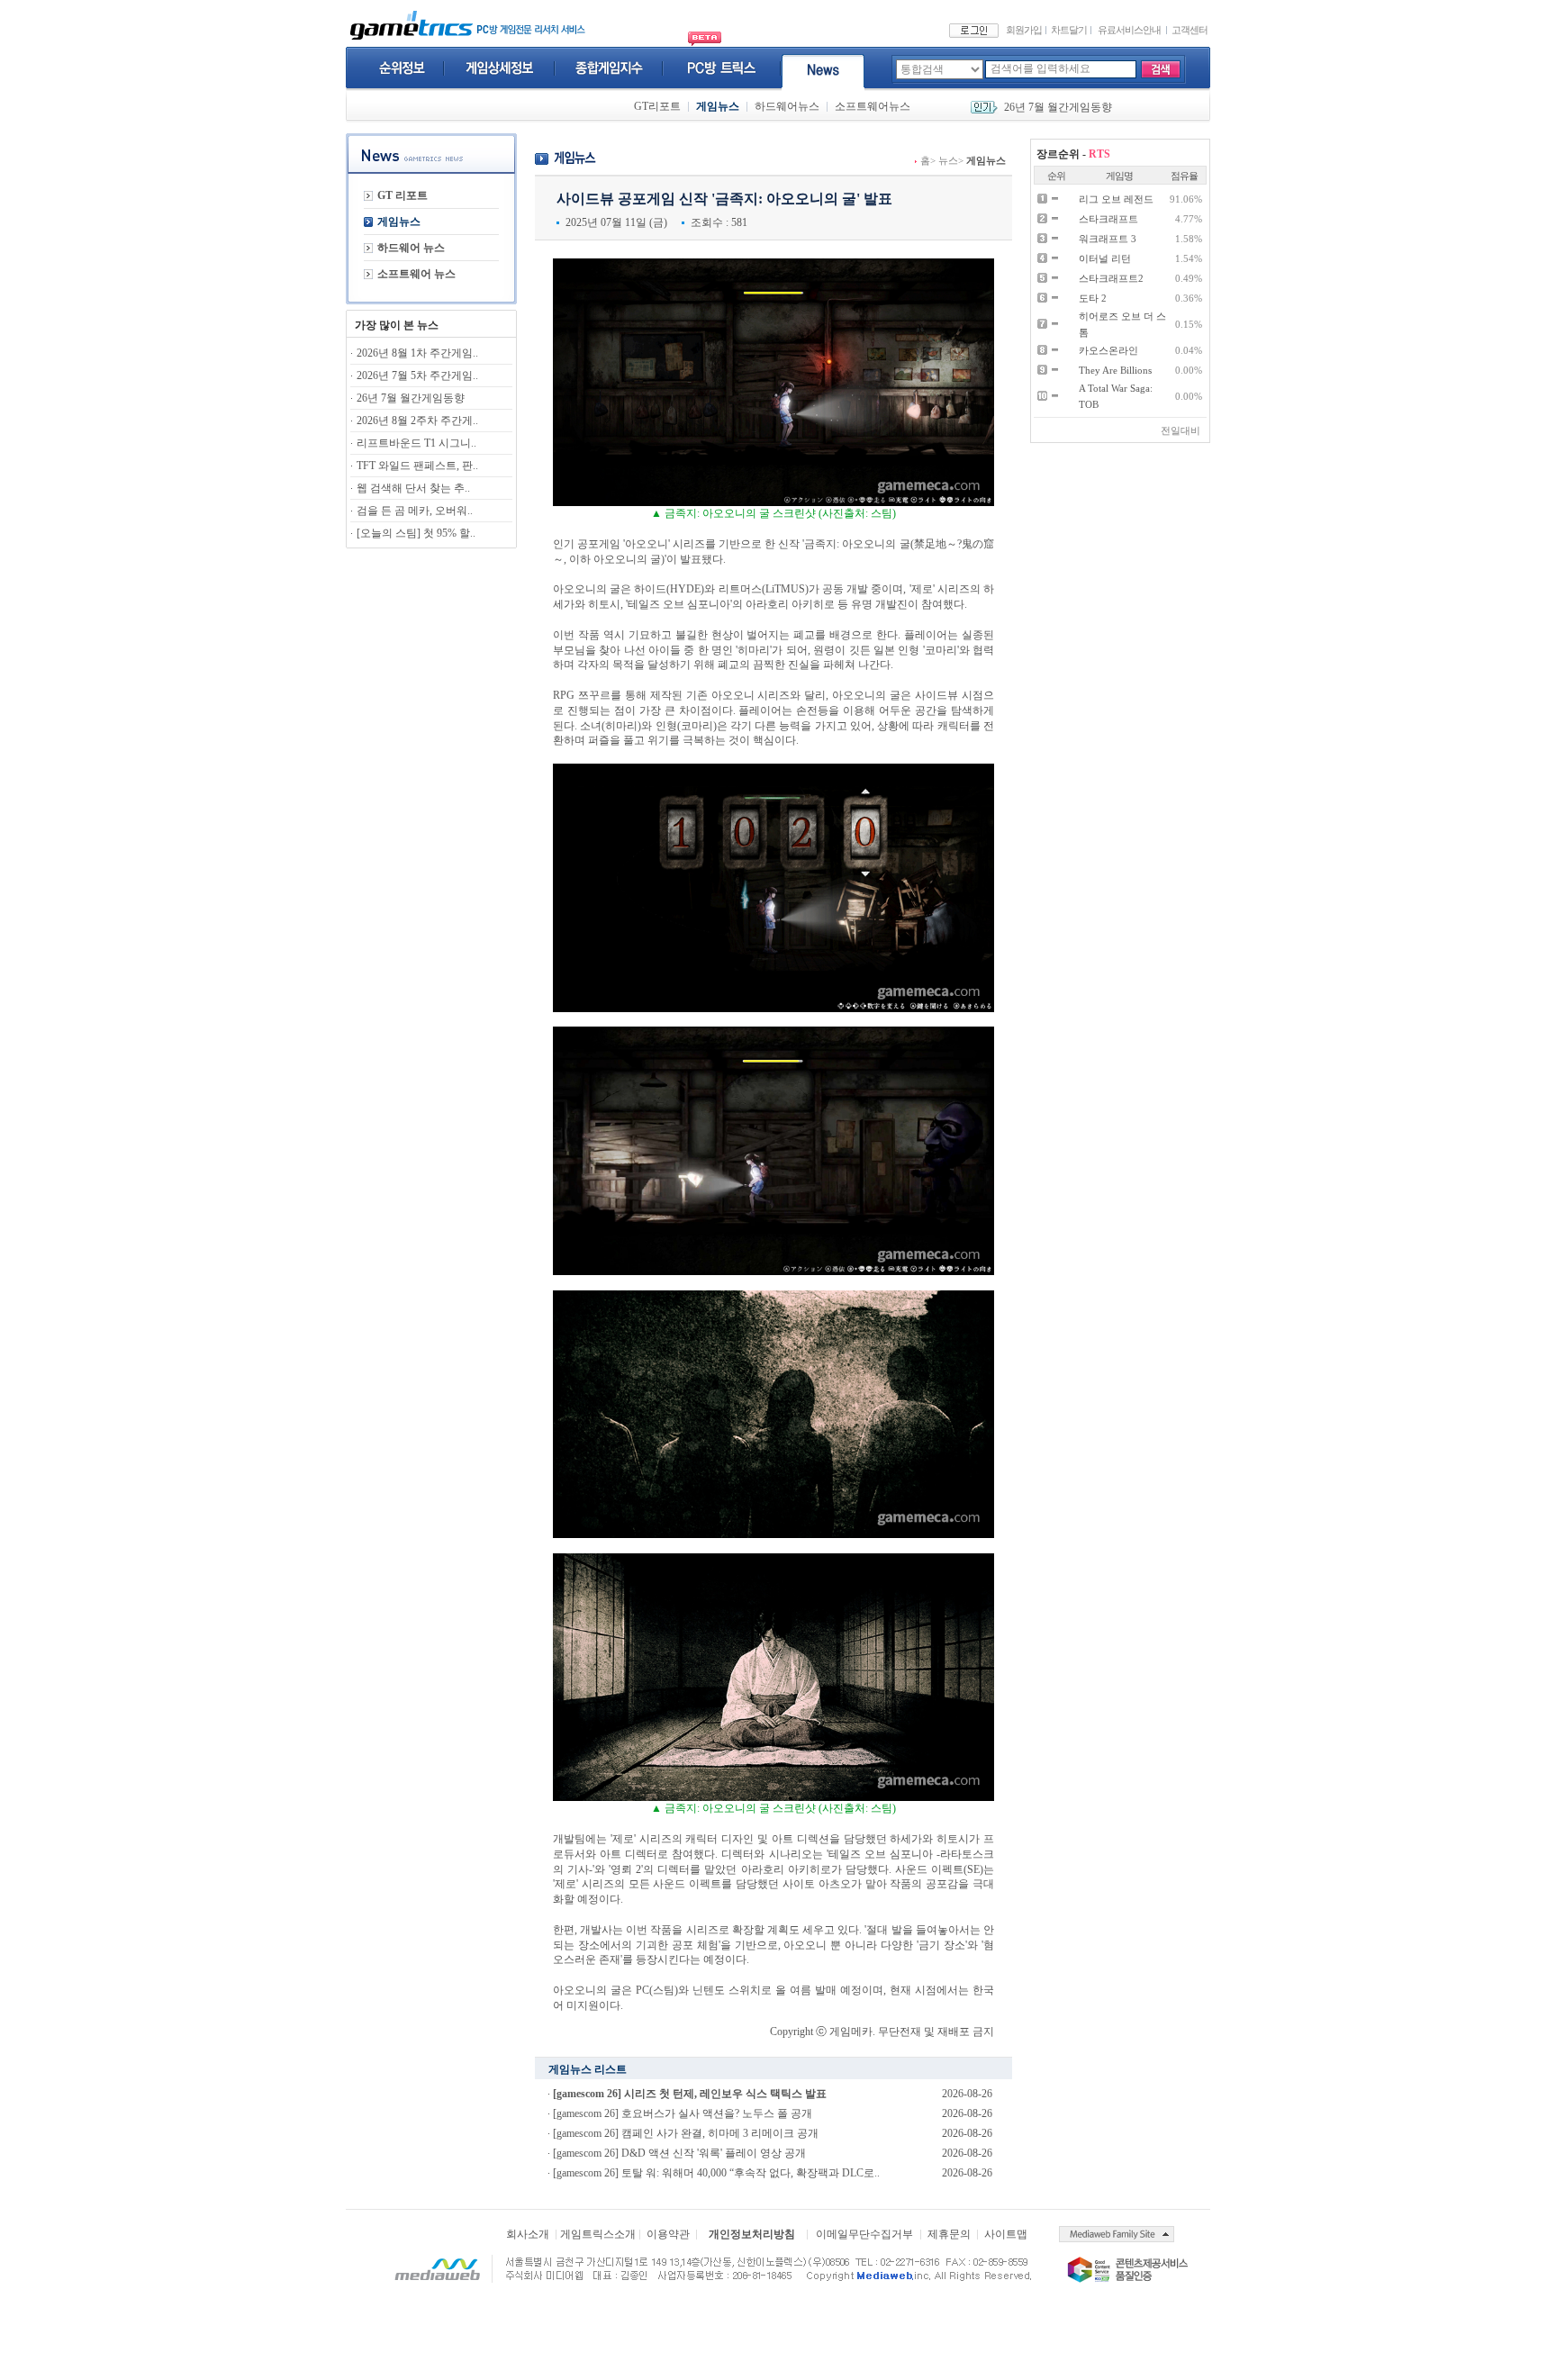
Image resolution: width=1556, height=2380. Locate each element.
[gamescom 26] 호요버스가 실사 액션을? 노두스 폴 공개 (683, 2113)
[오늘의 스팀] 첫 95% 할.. (416, 533)
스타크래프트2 (1111, 278)
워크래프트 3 (1108, 239)
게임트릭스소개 (598, 2234)
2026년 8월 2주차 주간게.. (417, 421)
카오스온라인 (1108, 350)
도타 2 (1093, 298)
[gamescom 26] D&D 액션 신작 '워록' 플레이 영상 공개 (679, 2153)
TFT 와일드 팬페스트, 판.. (417, 466)
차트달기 (1069, 30)
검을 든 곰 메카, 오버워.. (415, 511)
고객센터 (1190, 30)
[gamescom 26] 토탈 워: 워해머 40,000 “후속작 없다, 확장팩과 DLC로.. (716, 2173)
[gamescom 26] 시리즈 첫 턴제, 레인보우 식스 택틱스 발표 (690, 2094)
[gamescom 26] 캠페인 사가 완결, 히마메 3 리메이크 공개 (686, 2133)
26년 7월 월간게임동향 (411, 398)
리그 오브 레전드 (1116, 199)
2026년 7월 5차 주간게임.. (417, 376)
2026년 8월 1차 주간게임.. (417, 353)
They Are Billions (1115, 370)
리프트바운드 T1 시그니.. (416, 443)
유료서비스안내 (1129, 30)
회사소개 (528, 2234)
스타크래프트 (1108, 219)
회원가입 (1024, 30)
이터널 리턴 (1105, 258)
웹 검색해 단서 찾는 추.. (413, 488)
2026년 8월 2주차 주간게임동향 (1078, 107)
